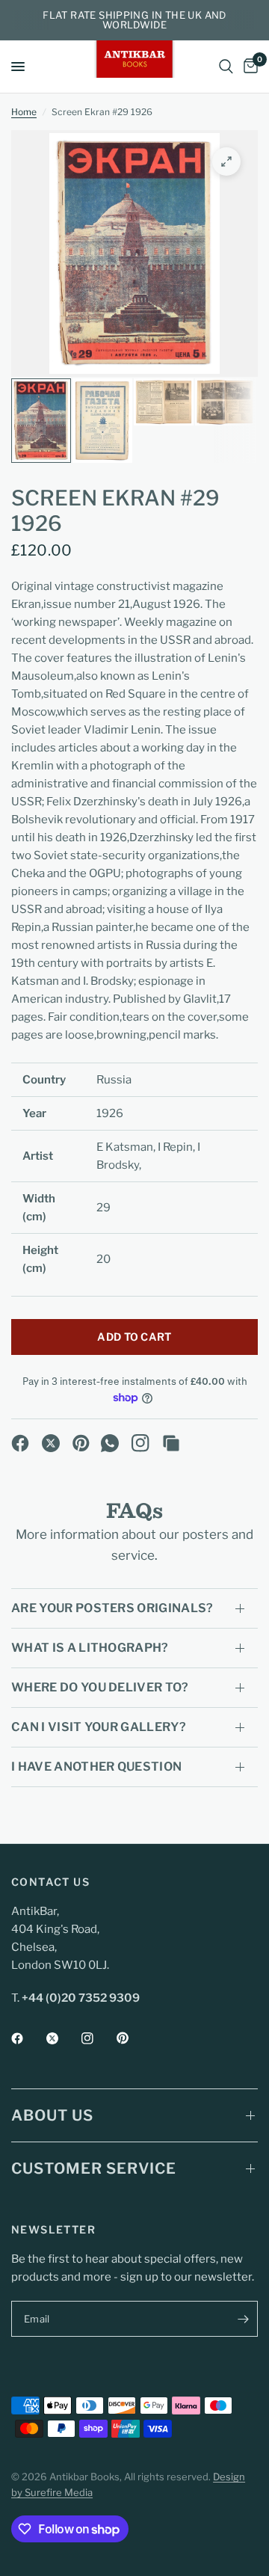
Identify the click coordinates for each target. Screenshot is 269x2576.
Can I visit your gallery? (99, 1727)
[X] (51, 1443)
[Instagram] (140, 1443)
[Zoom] (226, 162)
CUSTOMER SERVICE (94, 2168)
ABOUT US (52, 2115)
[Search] (226, 67)
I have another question (96, 1767)
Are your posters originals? (112, 1608)
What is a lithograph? (90, 1648)
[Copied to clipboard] (171, 1443)
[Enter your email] (243, 2319)
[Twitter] (63, 2038)
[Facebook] (20, 1443)
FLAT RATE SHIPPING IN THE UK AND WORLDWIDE (134, 20)
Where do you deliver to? (100, 1687)
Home (24, 112)
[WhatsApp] (110, 1443)
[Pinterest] (81, 1443)
